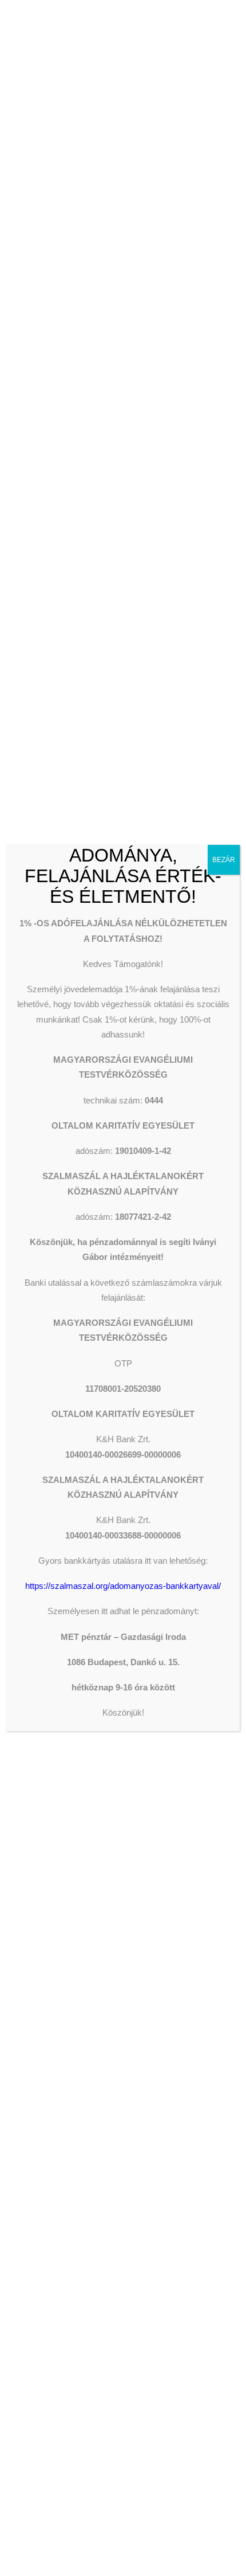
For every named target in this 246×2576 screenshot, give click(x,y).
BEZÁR (224, 860)
